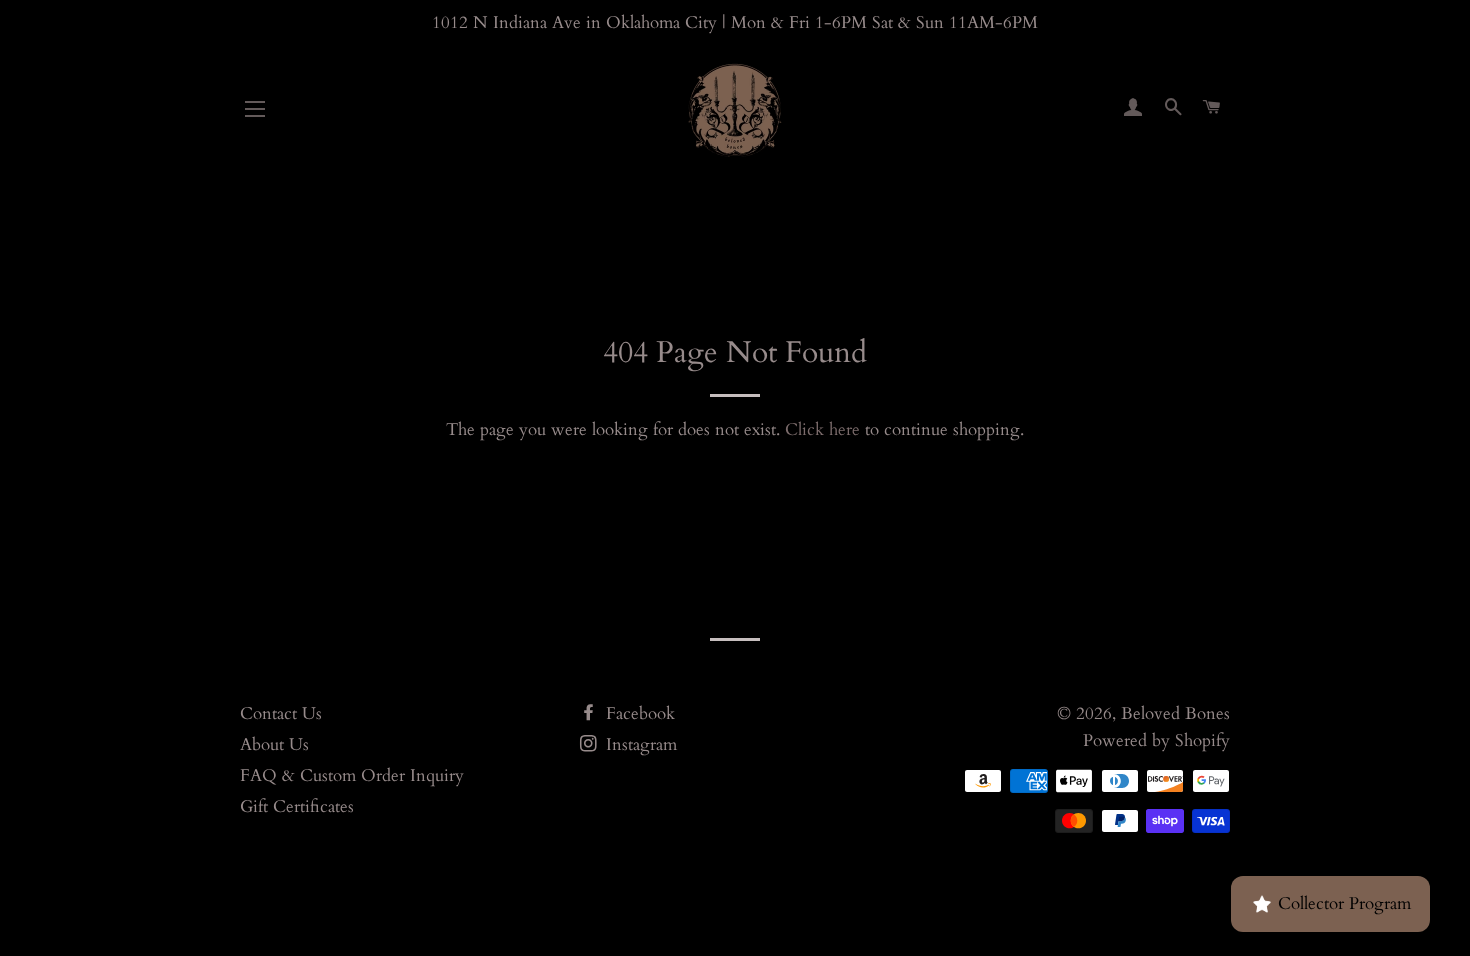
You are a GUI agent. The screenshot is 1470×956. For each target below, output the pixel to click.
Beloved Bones (1175, 713)
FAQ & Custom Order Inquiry (352, 775)
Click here (822, 429)
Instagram (639, 744)
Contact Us (281, 713)
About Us (274, 744)
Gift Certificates (297, 806)
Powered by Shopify (1156, 740)
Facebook (638, 713)
